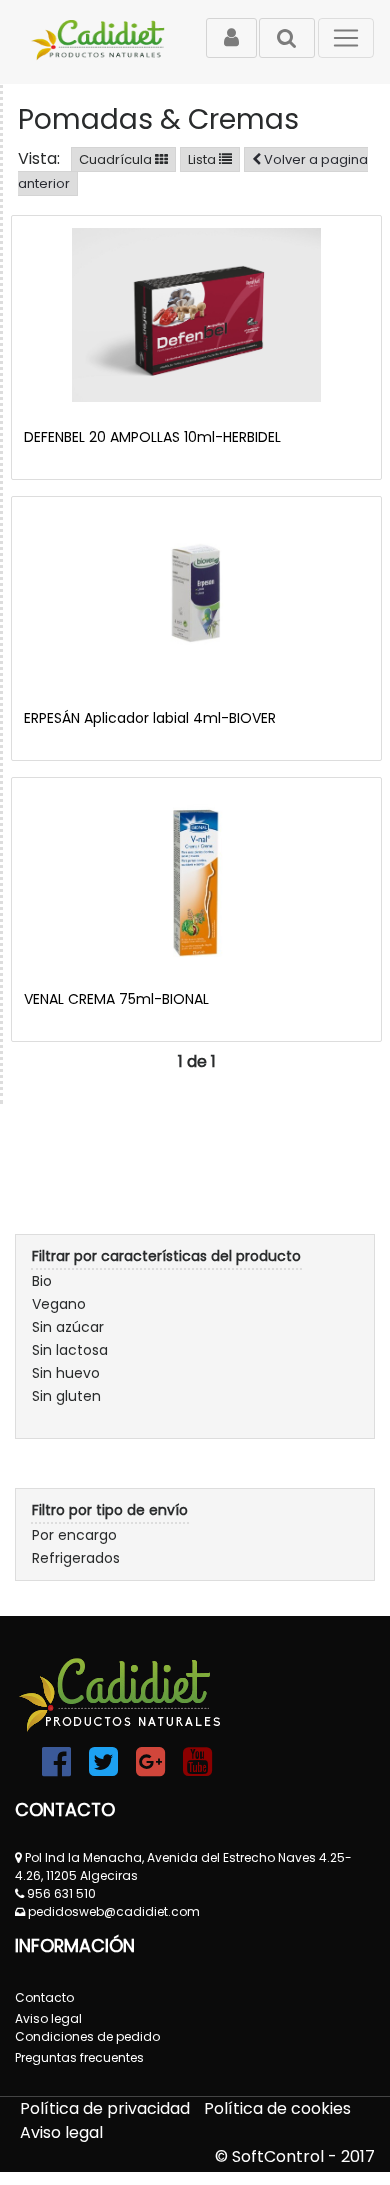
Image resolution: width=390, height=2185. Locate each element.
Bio (42, 1281)
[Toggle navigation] (346, 38)
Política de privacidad (107, 2108)
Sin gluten (66, 1396)
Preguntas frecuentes (79, 2057)
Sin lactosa (70, 1350)
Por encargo (74, 1535)
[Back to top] (330, 2125)
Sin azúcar (68, 1327)
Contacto (44, 1997)
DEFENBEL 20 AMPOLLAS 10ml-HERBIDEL (152, 437)
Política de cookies (277, 2108)
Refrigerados (76, 1558)
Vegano (59, 1304)
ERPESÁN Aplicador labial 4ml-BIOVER (150, 718)
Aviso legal (61, 2132)
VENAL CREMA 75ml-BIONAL (116, 999)
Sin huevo (66, 1373)
